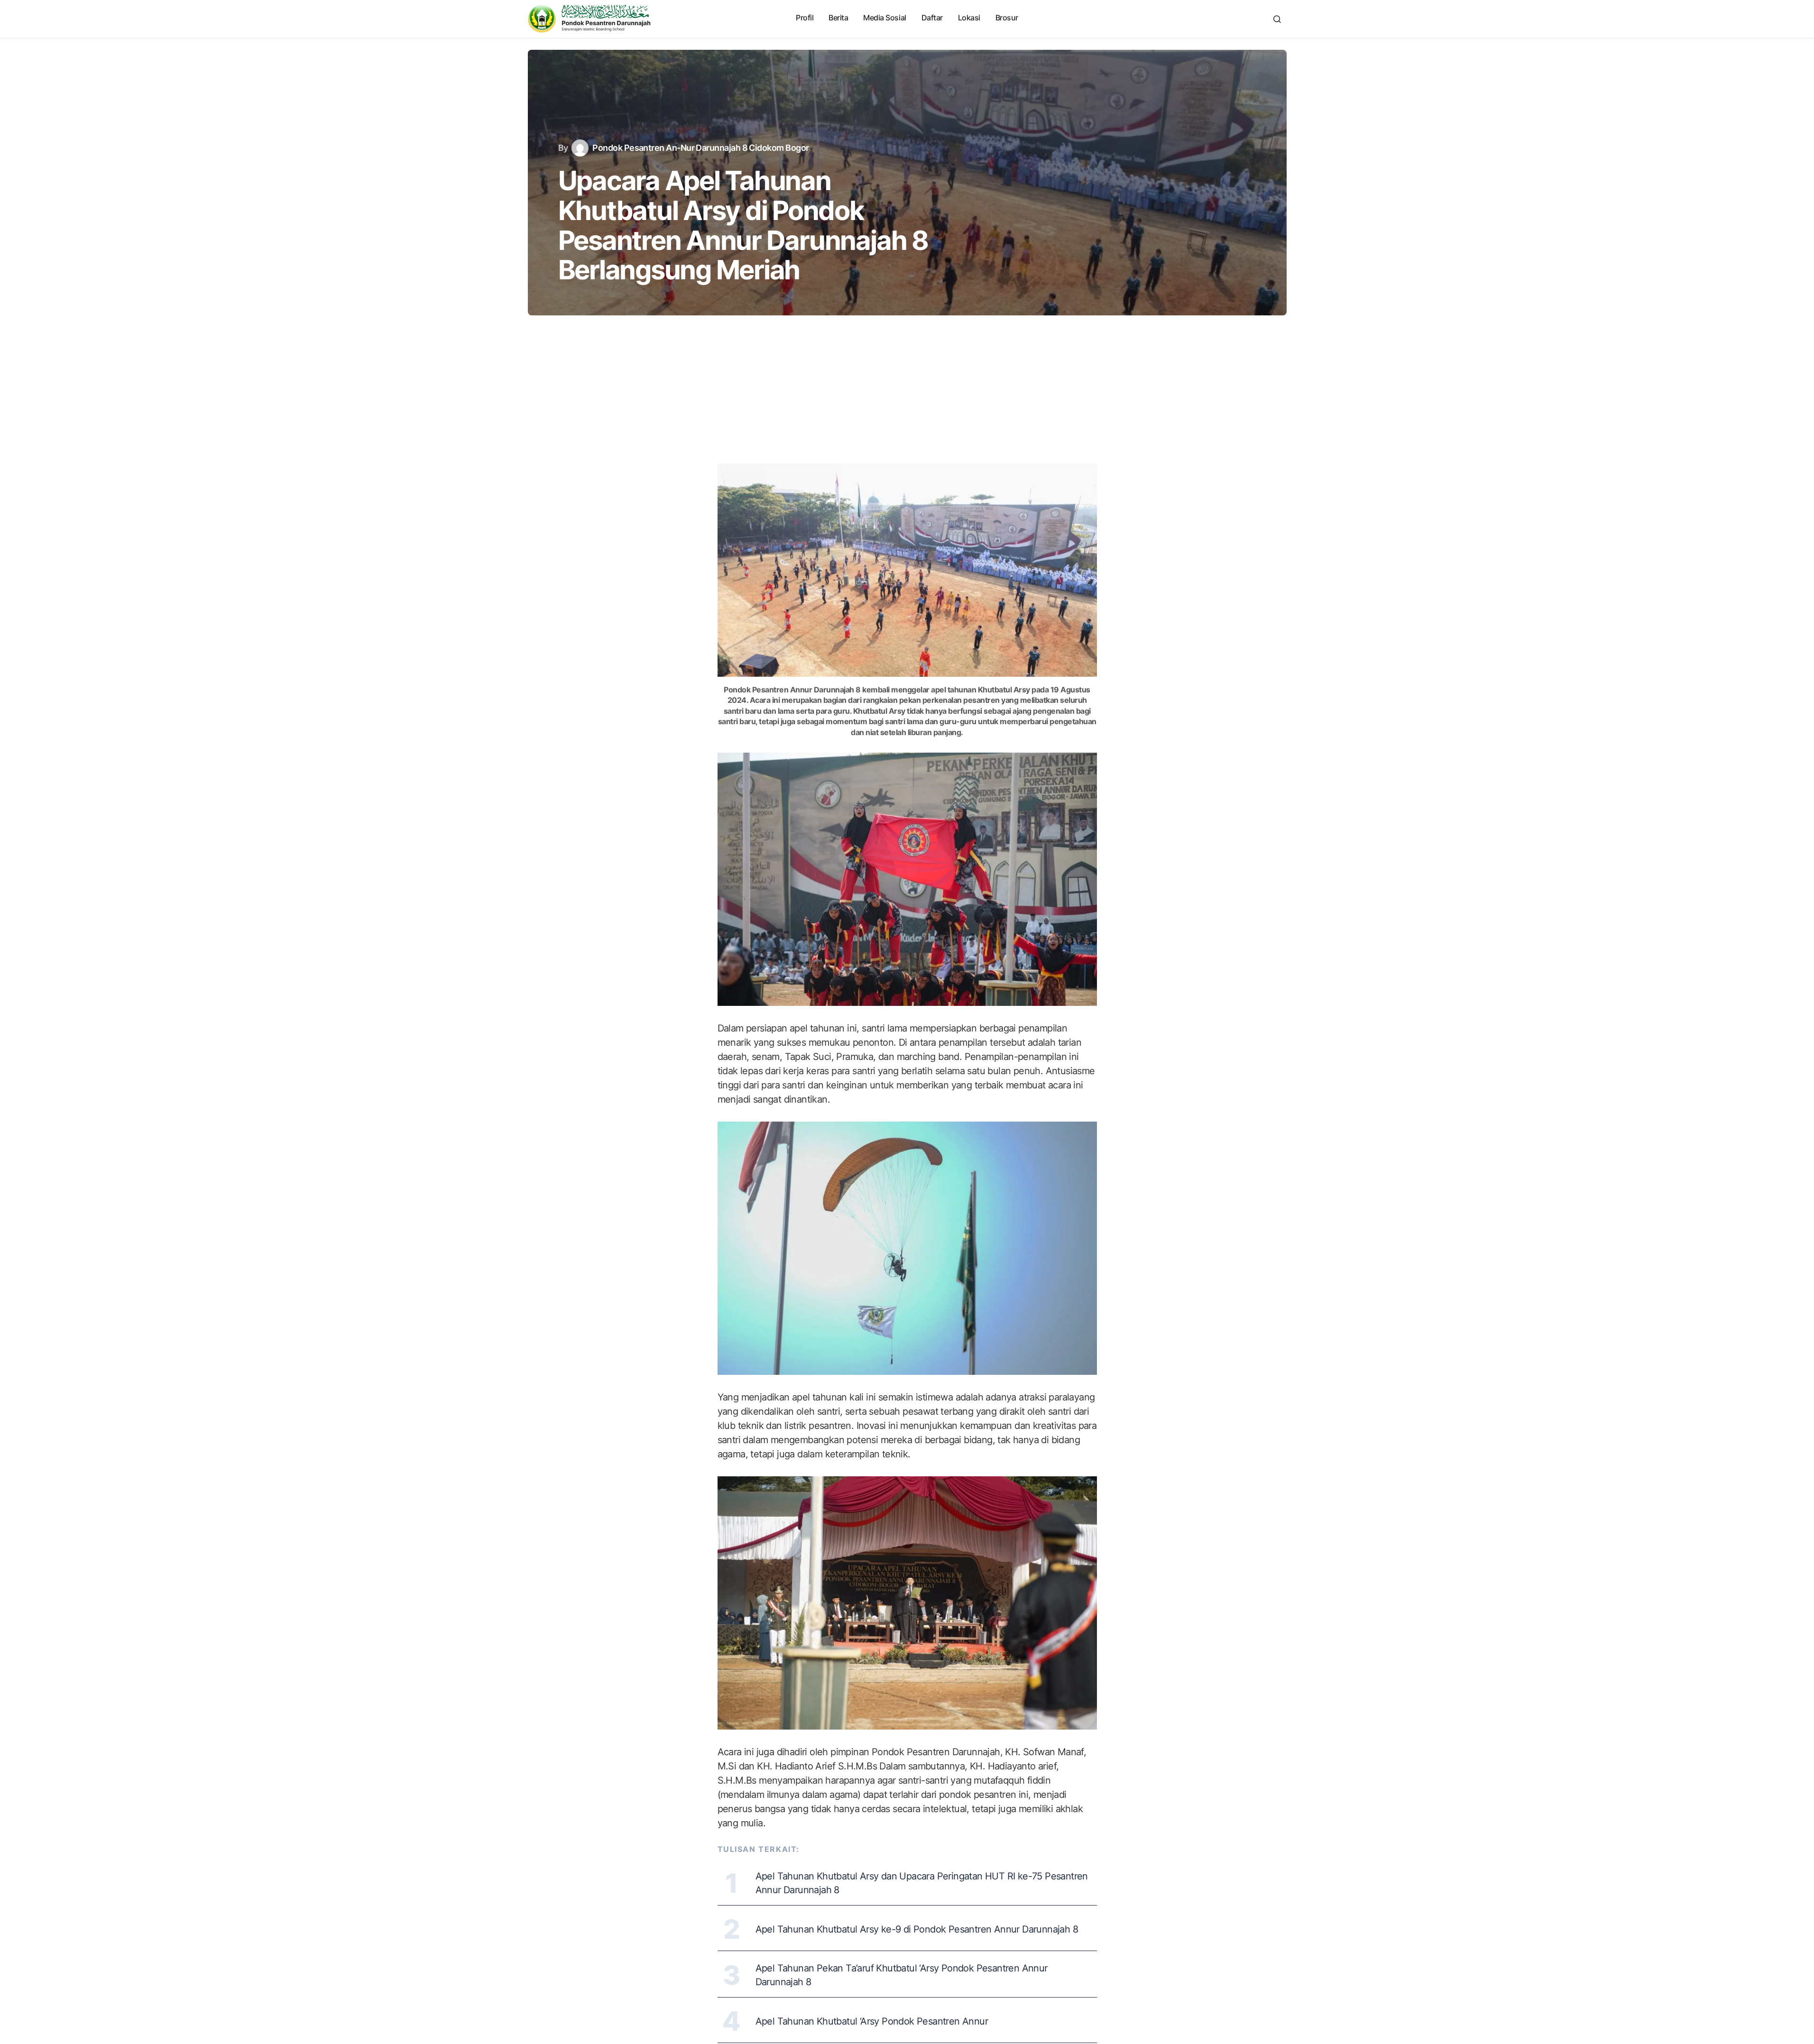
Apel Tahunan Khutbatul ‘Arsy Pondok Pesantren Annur (872, 2021)
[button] (1277, 19)
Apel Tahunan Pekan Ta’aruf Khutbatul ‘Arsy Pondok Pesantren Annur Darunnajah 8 (902, 1975)
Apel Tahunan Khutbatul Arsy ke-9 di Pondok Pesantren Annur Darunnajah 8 (917, 1929)
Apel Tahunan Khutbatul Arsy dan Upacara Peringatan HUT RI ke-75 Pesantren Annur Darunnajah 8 (922, 1883)
